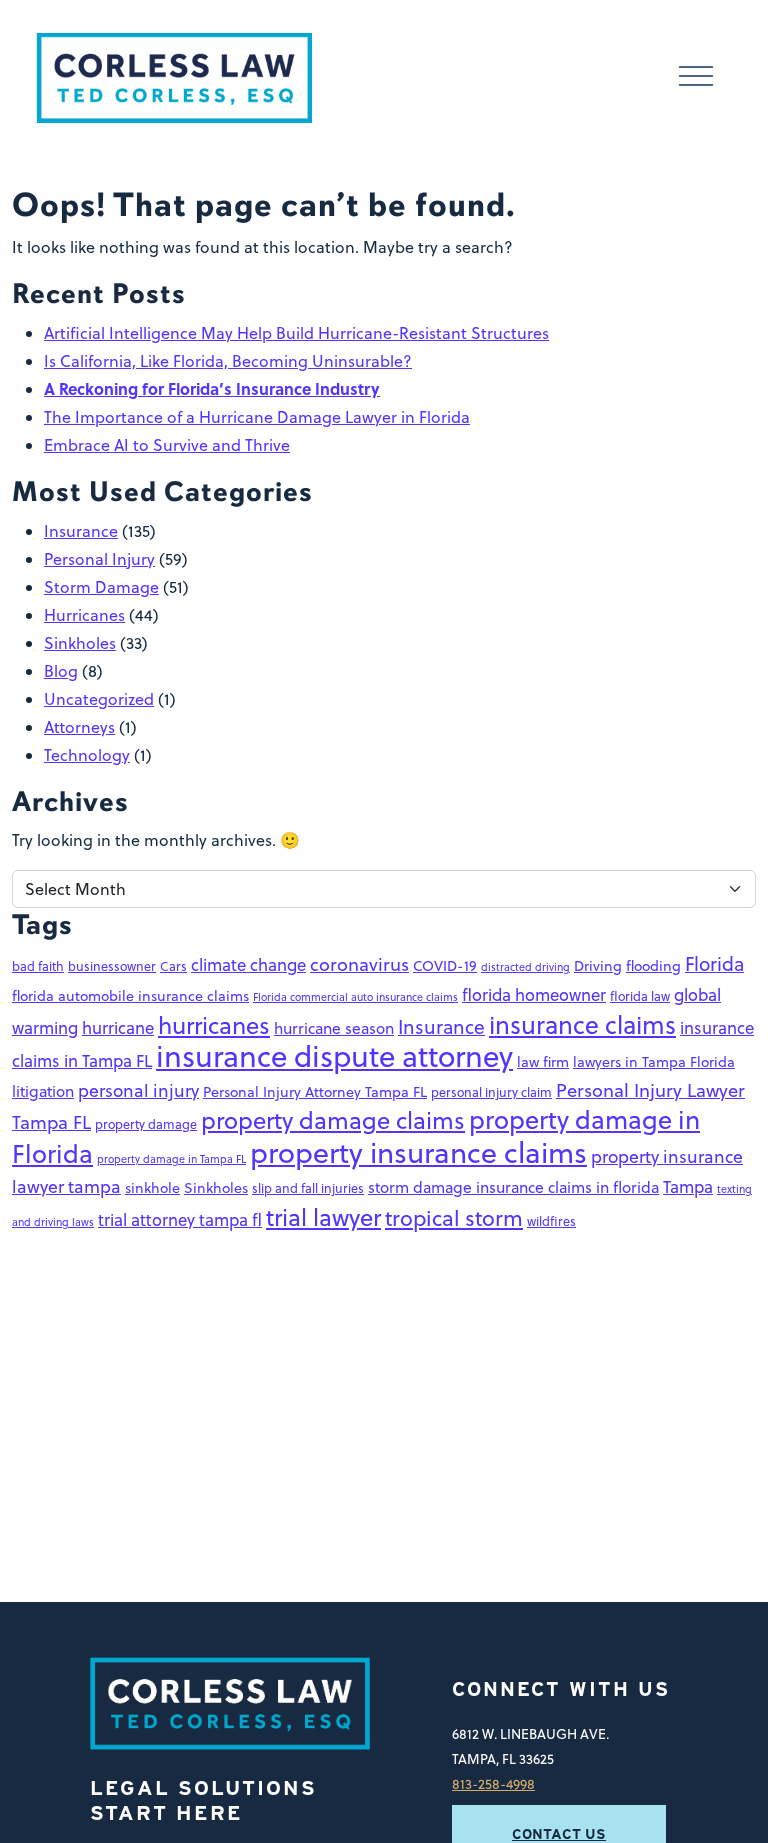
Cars (173, 966)
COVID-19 (445, 966)
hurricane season (334, 1028)
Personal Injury (99, 559)
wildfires (551, 1221)
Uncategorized (99, 699)
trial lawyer (323, 1217)
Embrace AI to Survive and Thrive (167, 445)
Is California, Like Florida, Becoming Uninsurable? (228, 361)
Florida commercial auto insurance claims (355, 996)
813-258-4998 (493, 1783)
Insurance (81, 531)
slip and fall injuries (308, 1188)
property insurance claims (418, 1152)
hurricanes (214, 1025)
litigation (43, 1091)
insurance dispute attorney (334, 1056)
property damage (146, 1124)
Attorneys (79, 727)
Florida (714, 963)
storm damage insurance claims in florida (513, 1187)
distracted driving (525, 966)
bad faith (38, 966)
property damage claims (333, 1120)
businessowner (112, 966)
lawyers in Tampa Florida (654, 1062)
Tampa (688, 1186)
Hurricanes (84, 615)
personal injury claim (491, 1092)
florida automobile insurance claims (130, 996)
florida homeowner (534, 994)
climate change (248, 964)
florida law (640, 996)
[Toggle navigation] (696, 78)
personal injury (138, 1090)
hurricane (118, 1027)
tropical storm (454, 1218)
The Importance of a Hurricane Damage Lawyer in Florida (257, 417)
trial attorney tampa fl (180, 1219)
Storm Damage (101, 587)
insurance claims (582, 1024)
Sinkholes (80, 643)
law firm (543, 1062)
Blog (61, 671)
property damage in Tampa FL (171, 1158)
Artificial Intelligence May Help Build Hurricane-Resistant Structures (296, 333)
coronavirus (359, 964)
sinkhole (152, 1188)
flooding (653, 966)
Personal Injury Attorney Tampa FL (315, 1092)
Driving (598, 966)
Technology (87, 755)
